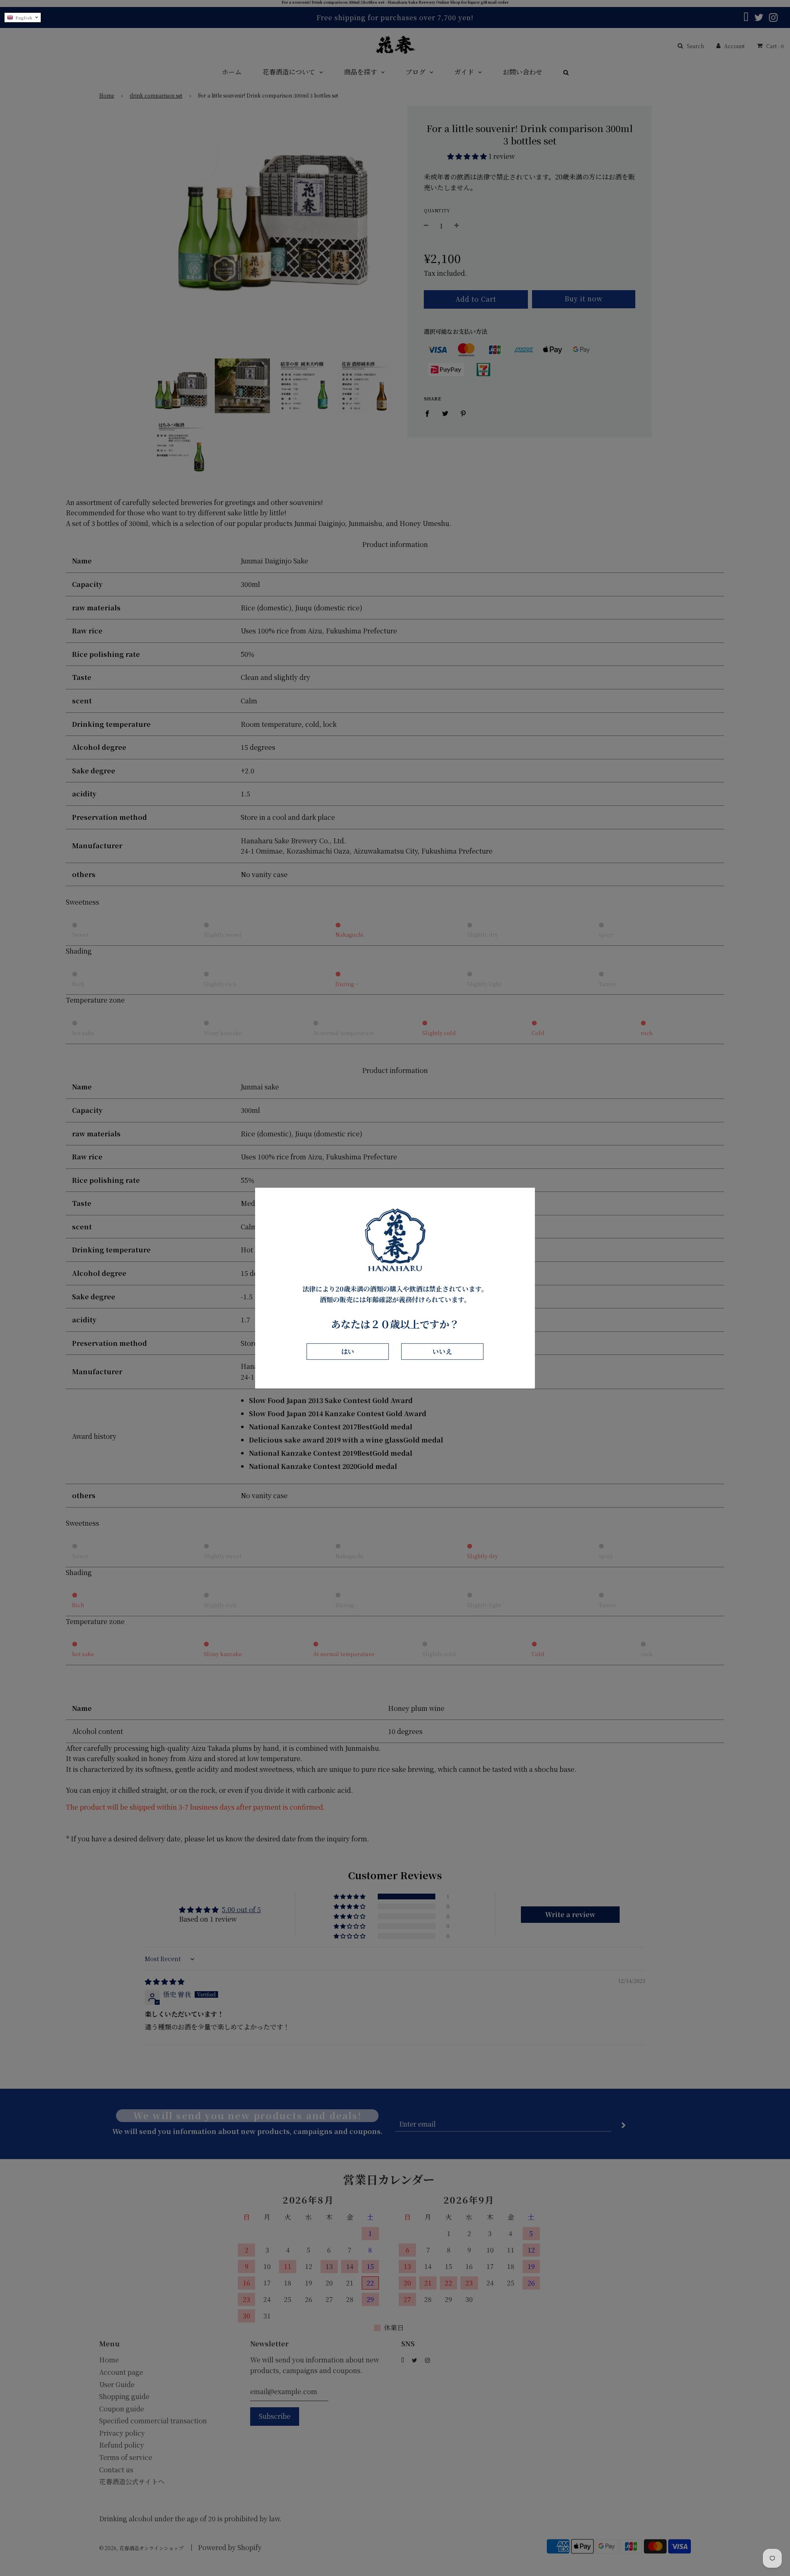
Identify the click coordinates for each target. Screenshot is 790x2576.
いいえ (442, 1351)
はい (348, 1351)
